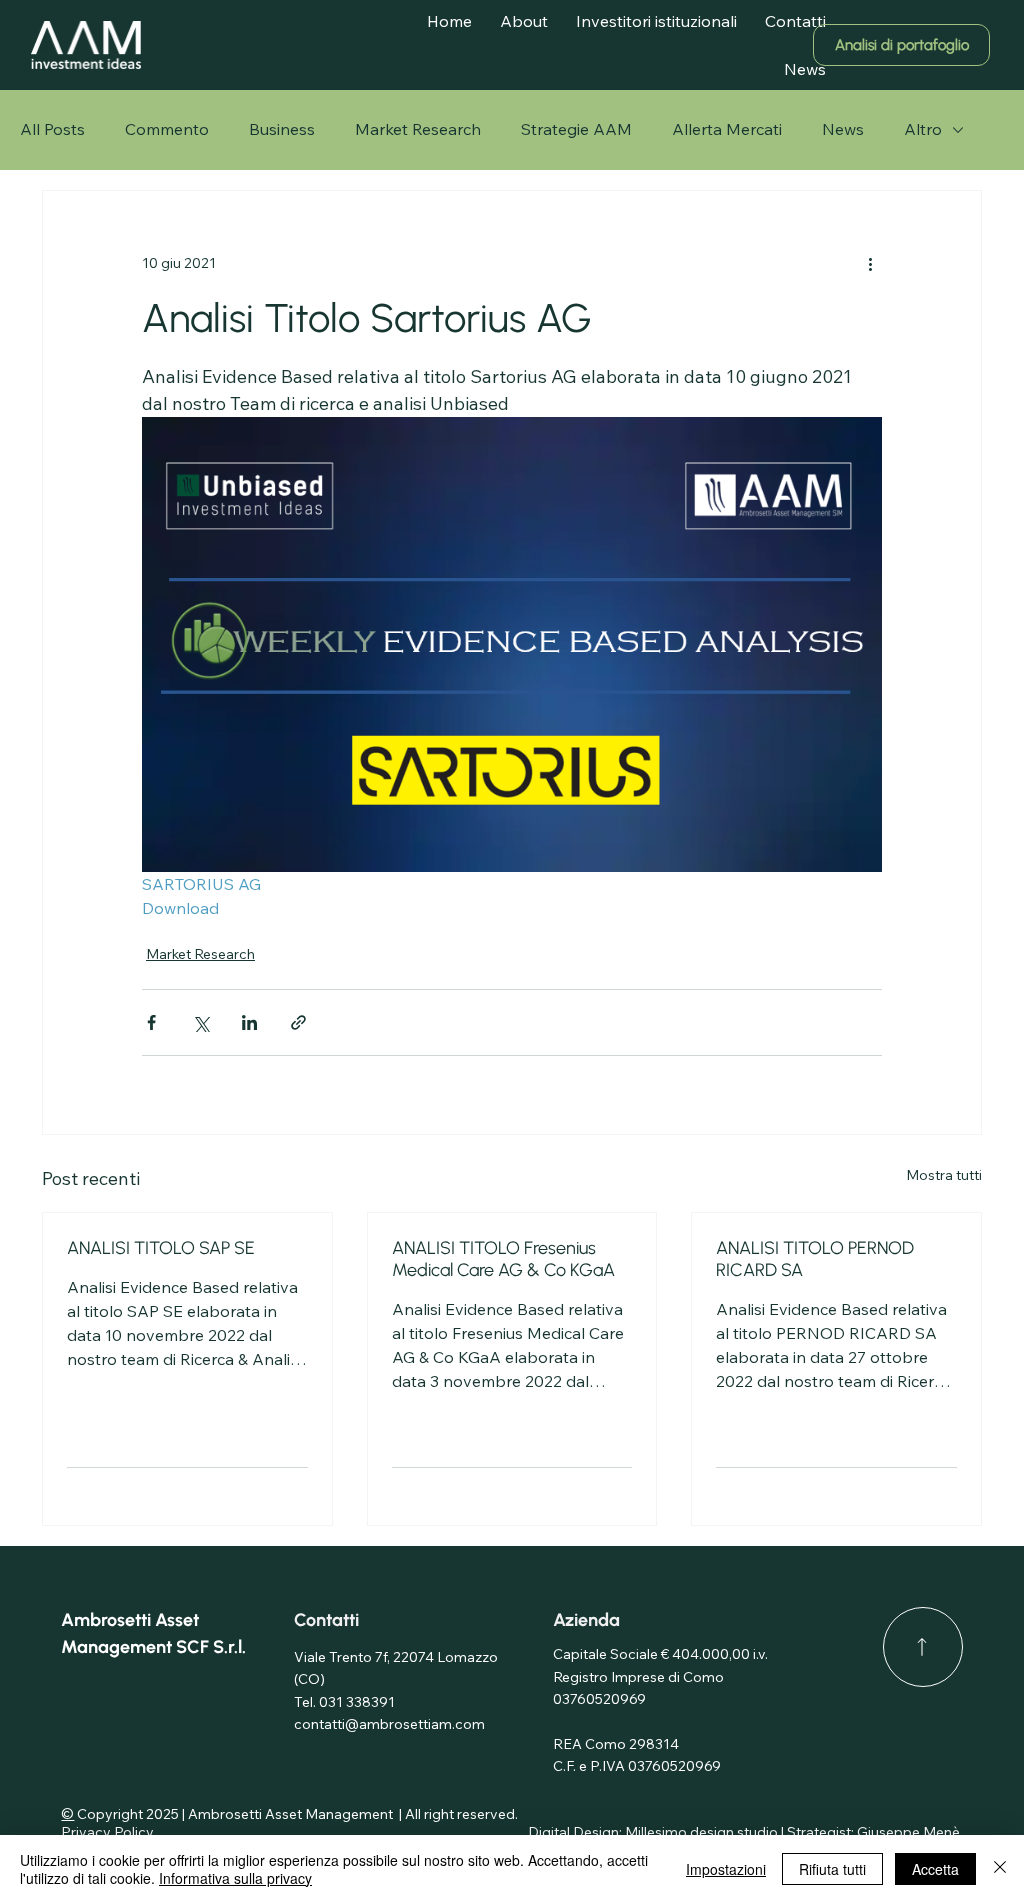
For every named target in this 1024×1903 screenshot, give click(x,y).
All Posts (52, 129)
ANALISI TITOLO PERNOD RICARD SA (815, 1259)
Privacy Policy (109, 1832)
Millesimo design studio (701, 1832)
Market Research (418, 129)
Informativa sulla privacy (235, 1878)
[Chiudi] (1000, 1869)
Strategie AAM (576, 129)
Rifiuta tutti (832, 1869)
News (843, 129)
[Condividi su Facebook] (151, 1022)
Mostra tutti (944, 1175)
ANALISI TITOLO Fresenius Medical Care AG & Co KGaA (503, 1259)
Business (282, 129)
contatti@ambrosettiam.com (389, 1724)
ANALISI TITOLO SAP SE (161, 1248)
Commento (167, 129)
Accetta (935, 1869)
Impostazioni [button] (726, 1869)
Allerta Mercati (727, 129)
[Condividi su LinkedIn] (249, 1022)
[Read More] (923, 1647)
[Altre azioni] (870, 263)
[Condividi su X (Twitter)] (200, 1022)
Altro (923, 129)
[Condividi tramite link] (298, 1022)
